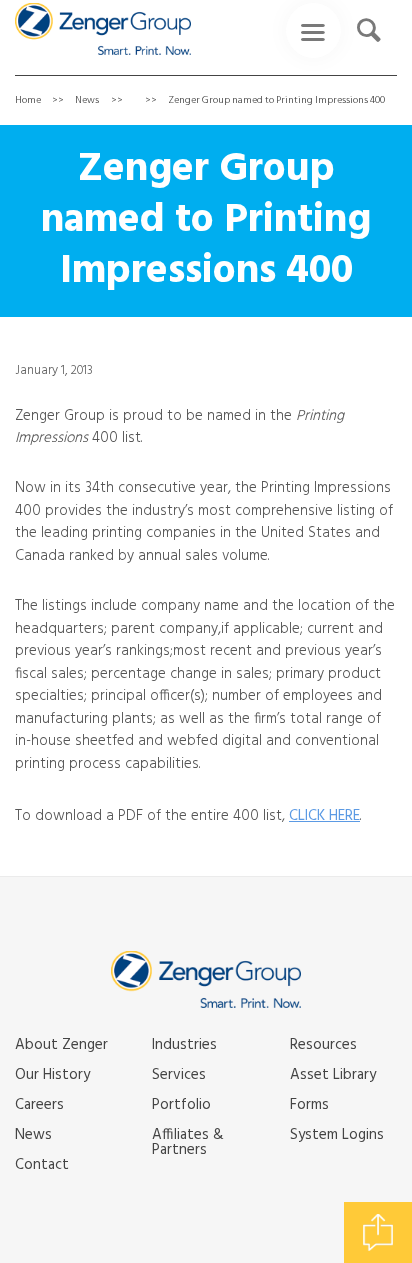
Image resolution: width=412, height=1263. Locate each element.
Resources (323, 1045)
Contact (42, 1165)
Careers (39, 1105)
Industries (184, 1045)
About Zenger (61, 1045)
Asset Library (333, 1075)
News (87, 100)
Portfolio (181, 1105)
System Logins (337, 1135)
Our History (52, 1075)
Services (179, 1075)
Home (28, 100)
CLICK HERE (324, 816)
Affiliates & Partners (188, 1142)
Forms (309, 1105)
